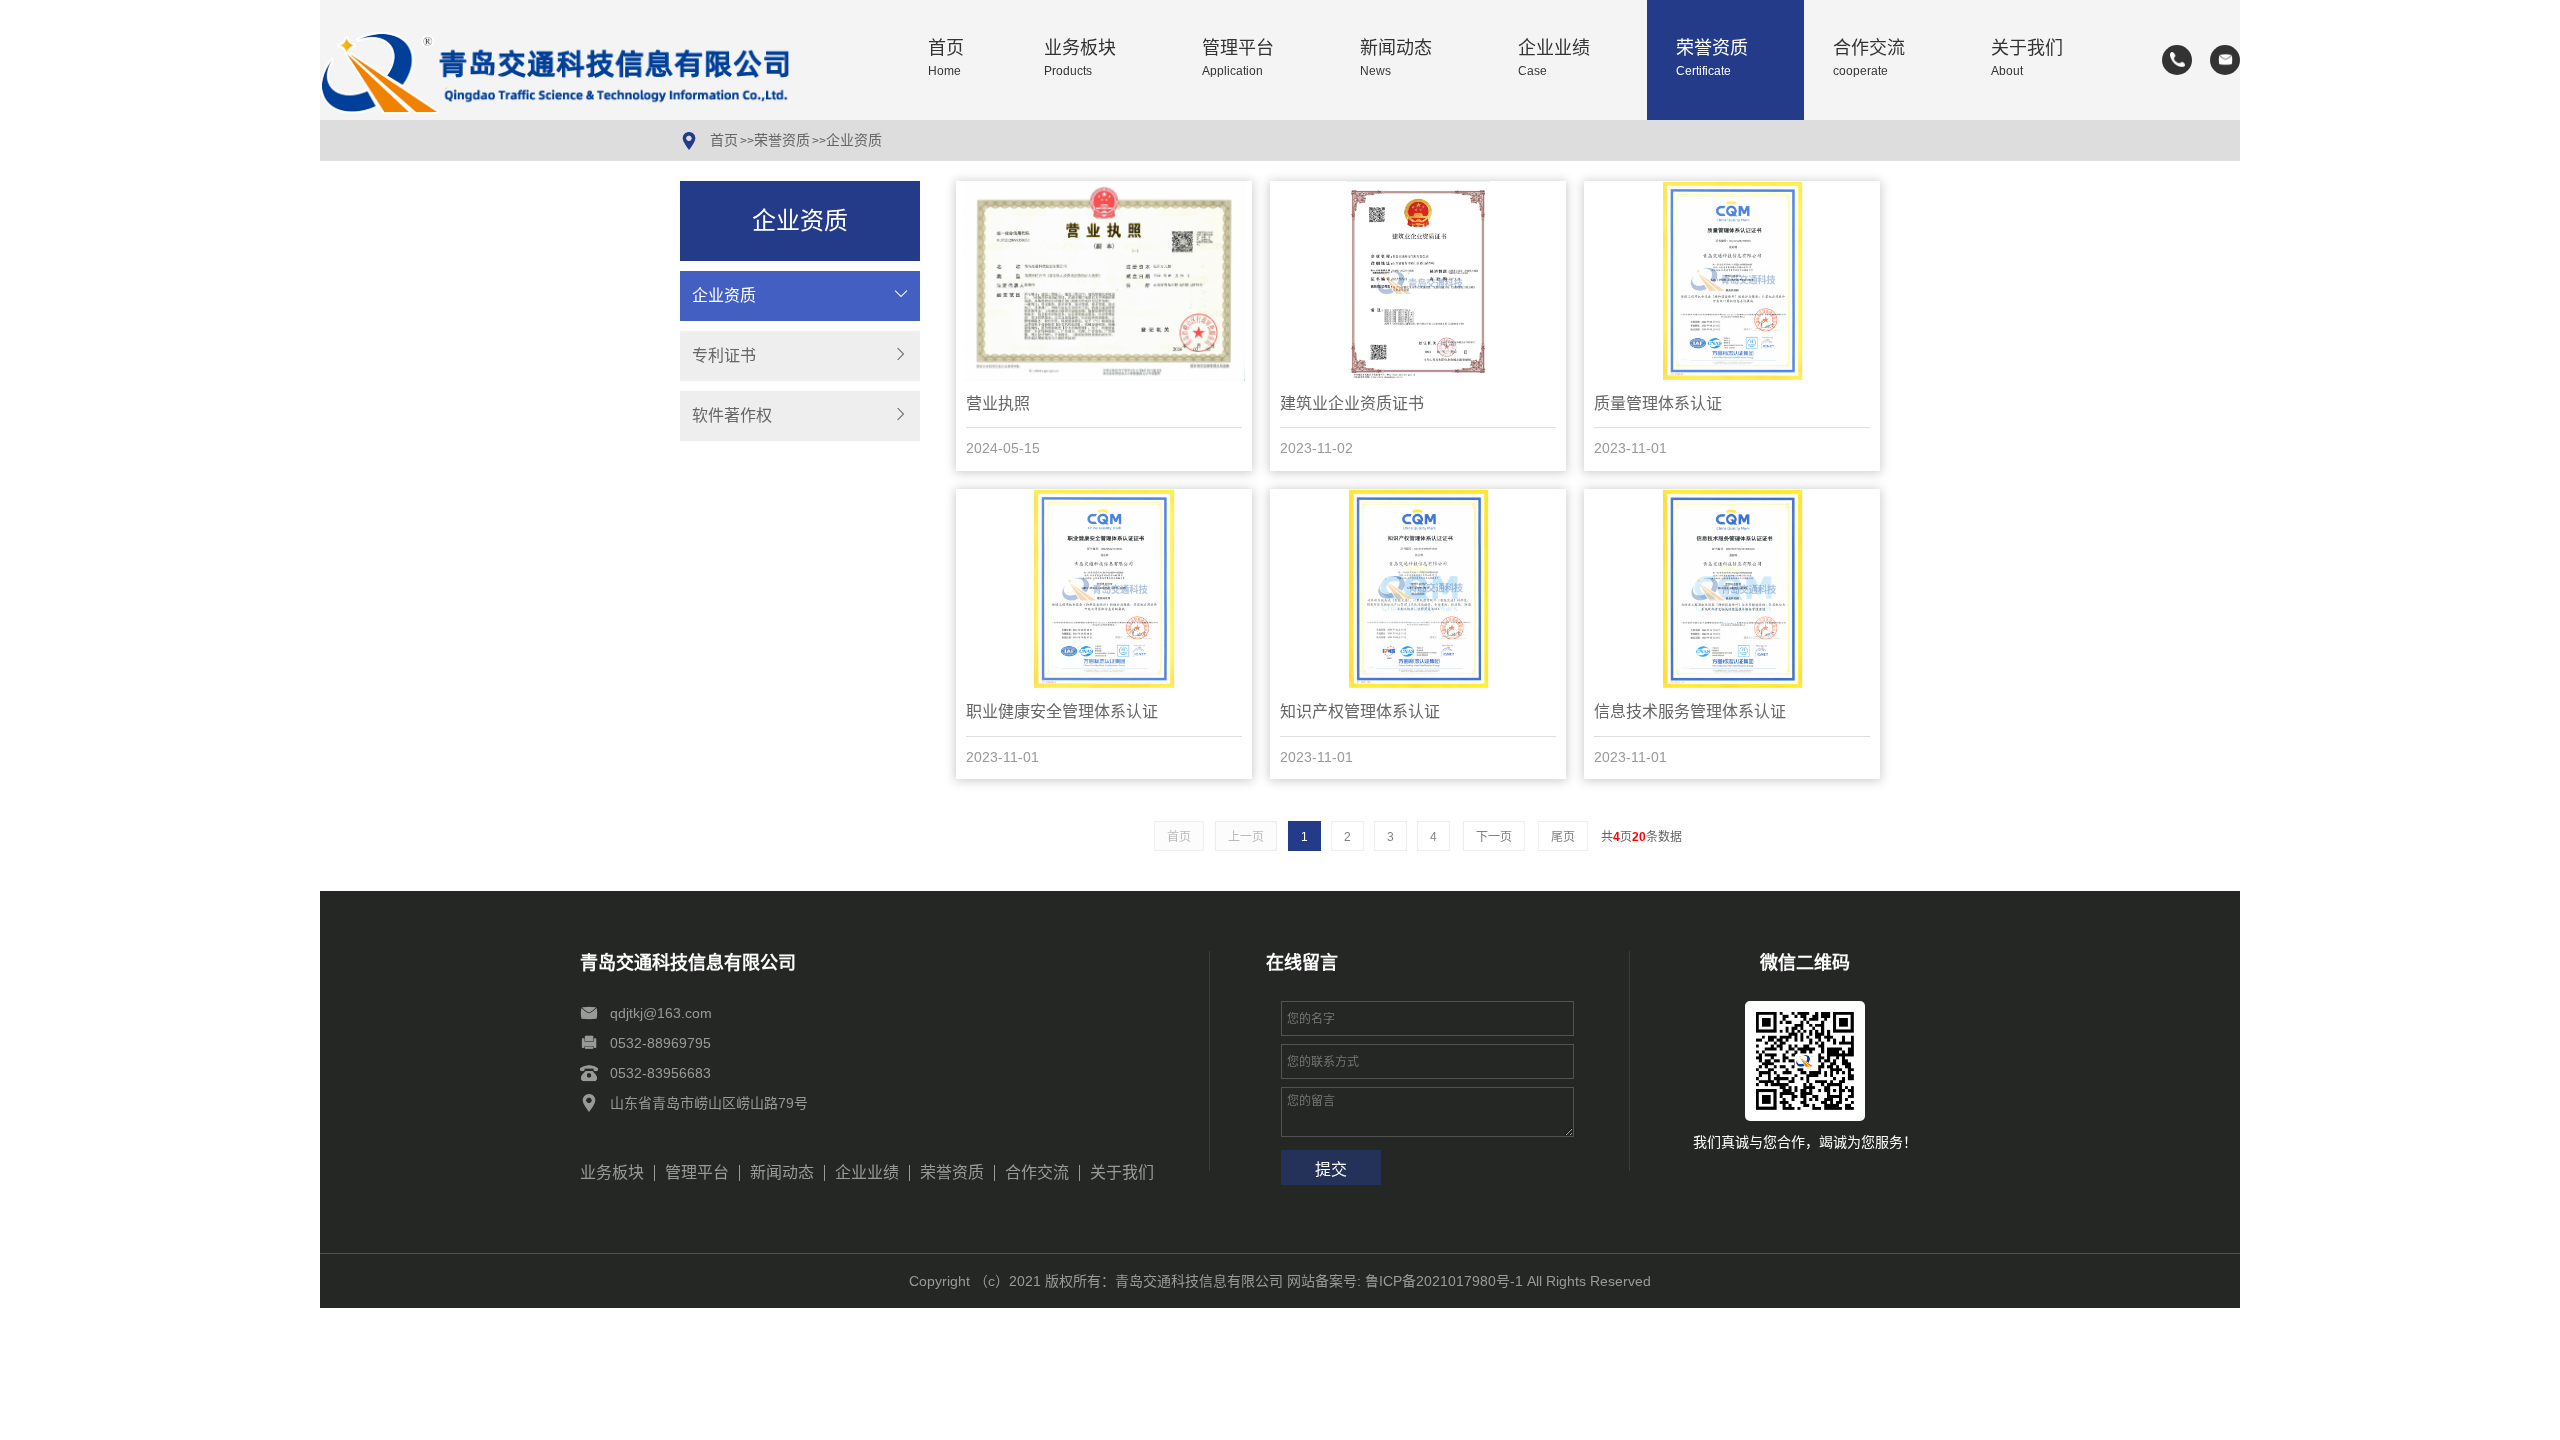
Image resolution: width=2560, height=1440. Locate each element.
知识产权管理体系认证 (1360, 711)
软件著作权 (732, 415)
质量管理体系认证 (1658, 403)
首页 (946, 58)
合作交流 (1869, 58)
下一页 (1494, 837)
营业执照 (998, 403)
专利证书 (724, 355)
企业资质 (854, 140)
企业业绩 (1554, 58)
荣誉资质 (1712, 58)
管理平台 (1238, 58)
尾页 (1563, 837)
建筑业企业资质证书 (1352, 403)
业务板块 (1080, 58)
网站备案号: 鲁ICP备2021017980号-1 (1405, 1281)
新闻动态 (1396, 58)
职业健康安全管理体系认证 (1062, 711)
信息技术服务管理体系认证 (1690, 711)
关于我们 (2027, 58)
